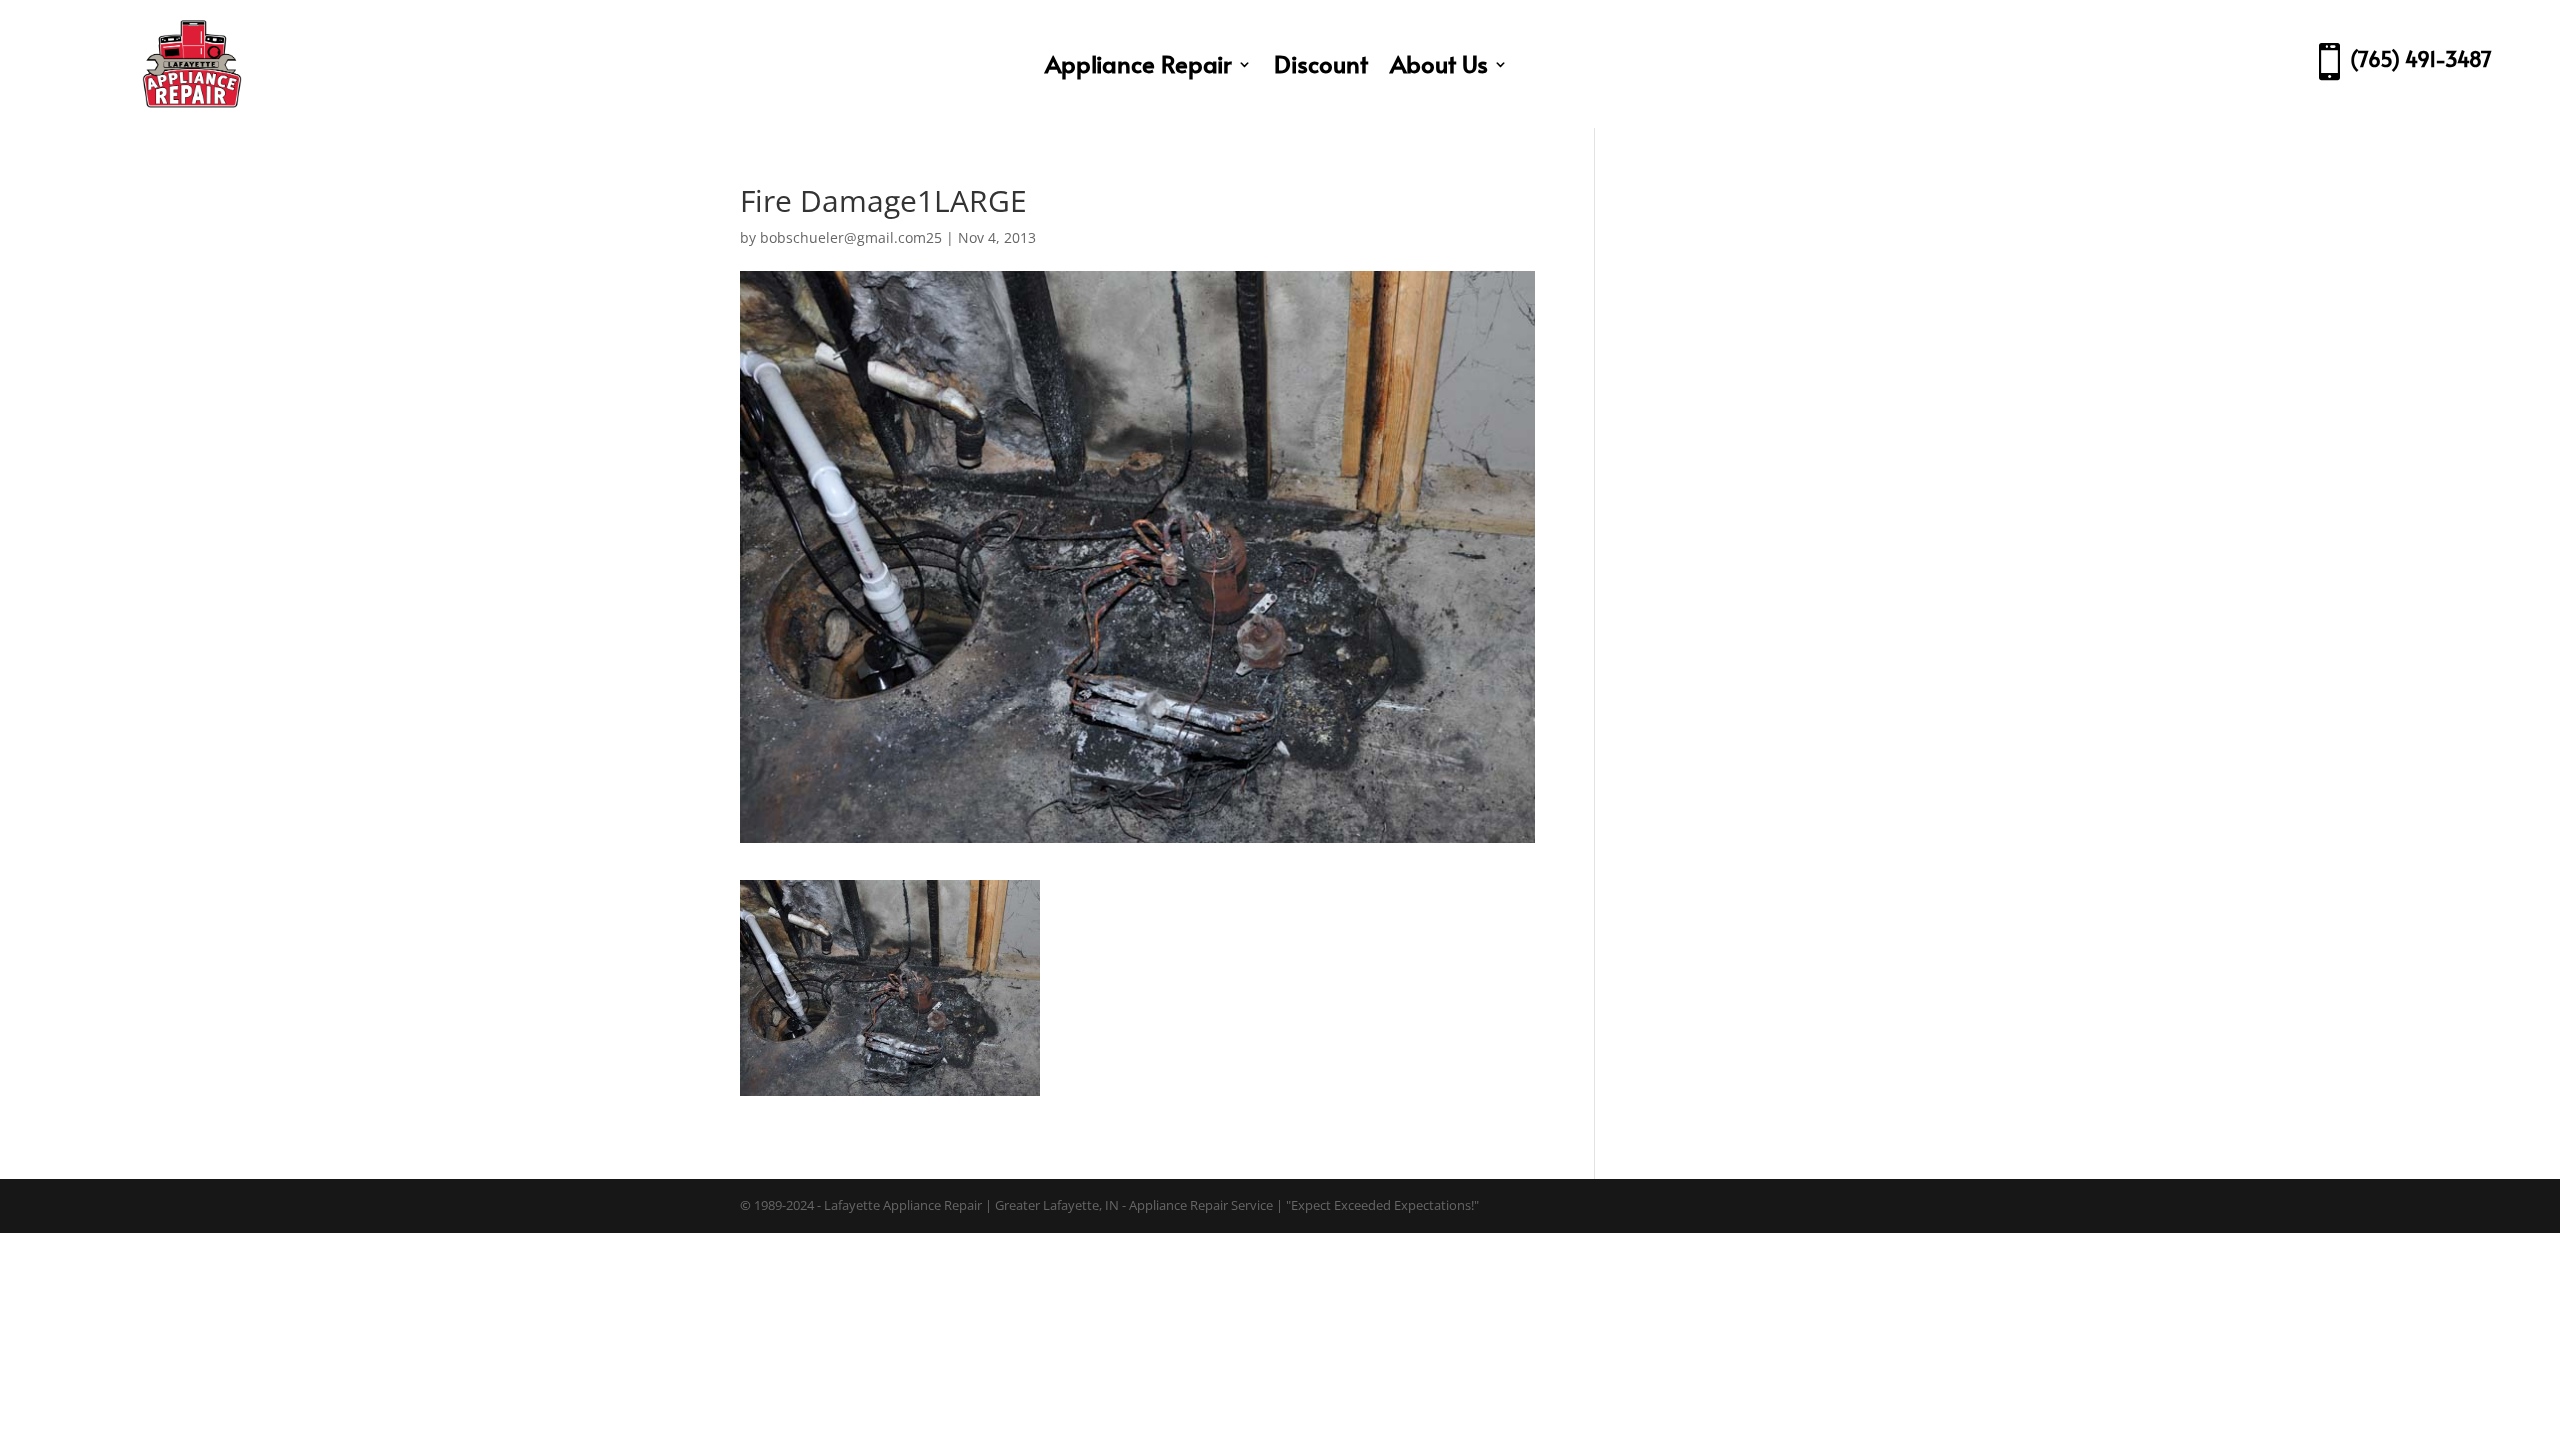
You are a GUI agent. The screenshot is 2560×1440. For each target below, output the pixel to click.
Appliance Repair (1138, 63)
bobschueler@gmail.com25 (851, 237)
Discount (1321, 63)
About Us (1439, 63)
